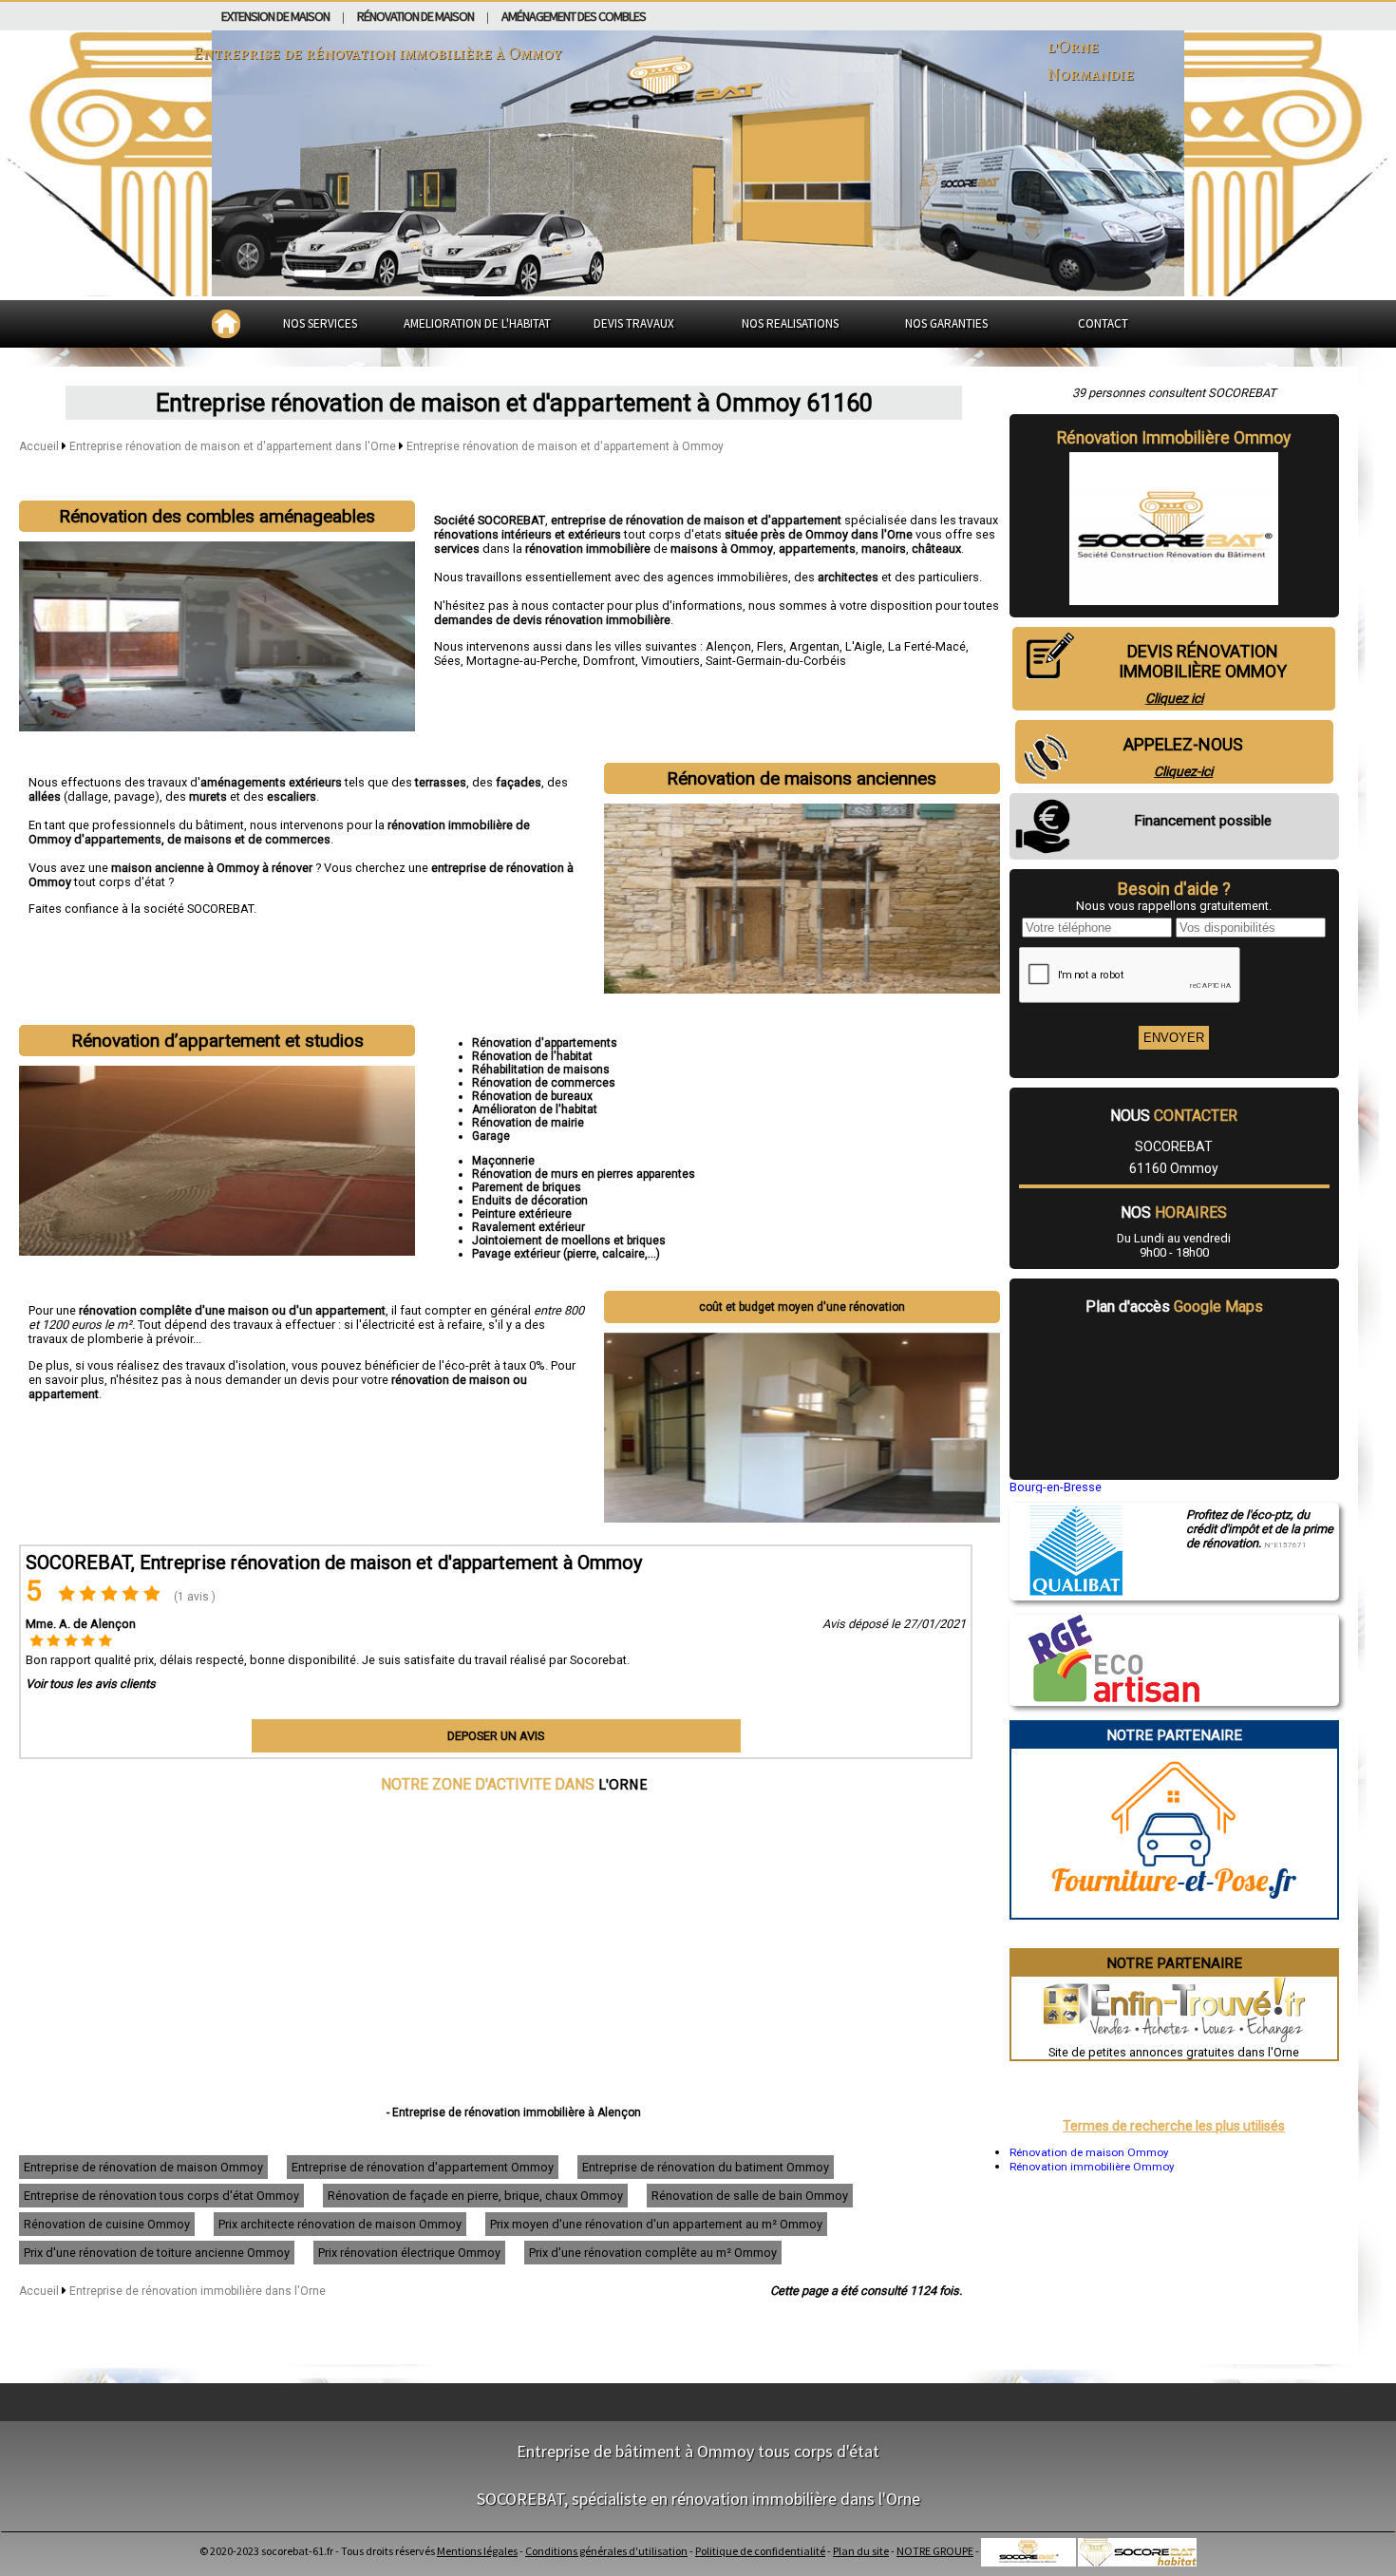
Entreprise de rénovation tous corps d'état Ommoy (161, 2196)
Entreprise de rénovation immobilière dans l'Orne (198, 2291)
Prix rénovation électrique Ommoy (409, 2253)
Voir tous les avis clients (91, 1684)
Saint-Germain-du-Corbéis (776, 661)
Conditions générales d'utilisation (606, 2551)
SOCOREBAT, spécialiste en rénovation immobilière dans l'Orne (698, 2499)
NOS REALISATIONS (790, 323)
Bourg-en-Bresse (1056, 1487)
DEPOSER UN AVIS (496, 1736)
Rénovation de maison (415, 16)
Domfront (609, 661)
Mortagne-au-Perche (522, 661)
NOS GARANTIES (946, 323)
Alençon (728, 646)
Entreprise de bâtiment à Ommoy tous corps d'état (698, 2451)
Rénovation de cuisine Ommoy (107, 2224)
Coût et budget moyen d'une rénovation (802, 1307)
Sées (447, 661)
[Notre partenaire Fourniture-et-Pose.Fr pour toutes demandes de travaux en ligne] (1174, 1911)
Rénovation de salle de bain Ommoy (750, 2196)
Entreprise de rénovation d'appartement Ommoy (423, 2167)
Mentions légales (477, 2551)
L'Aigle (864, 646)
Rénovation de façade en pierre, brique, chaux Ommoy (475, 2196)
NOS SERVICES (320, 323)
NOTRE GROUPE (935, 2551)
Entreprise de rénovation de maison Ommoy (143, 2167)
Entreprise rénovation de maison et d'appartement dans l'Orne (234, 446)
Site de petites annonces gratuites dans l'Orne (1174, 2052)
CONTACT (1103, 323)
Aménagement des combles (574, 16)
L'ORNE (623, 1784)
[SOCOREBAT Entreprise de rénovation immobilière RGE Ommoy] (1104, 1697)
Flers (770, 646)
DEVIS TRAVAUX (634, 323)
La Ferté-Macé (927, 646)
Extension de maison (275, 16)
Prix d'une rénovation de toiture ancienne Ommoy (157, 2253)
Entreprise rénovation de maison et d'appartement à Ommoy (565, 446)
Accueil (39, 446)
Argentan (814, 646)
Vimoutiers (670, 661)
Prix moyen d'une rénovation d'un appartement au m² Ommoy (656, 2224)
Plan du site (861, 2551)
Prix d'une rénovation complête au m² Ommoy (653, 2253)
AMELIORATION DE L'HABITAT (477, 323)
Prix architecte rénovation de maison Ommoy (340, 2224)
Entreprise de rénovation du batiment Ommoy (706, 2167)
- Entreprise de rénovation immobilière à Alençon (514, 2112)
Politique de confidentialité (760, 2551)
